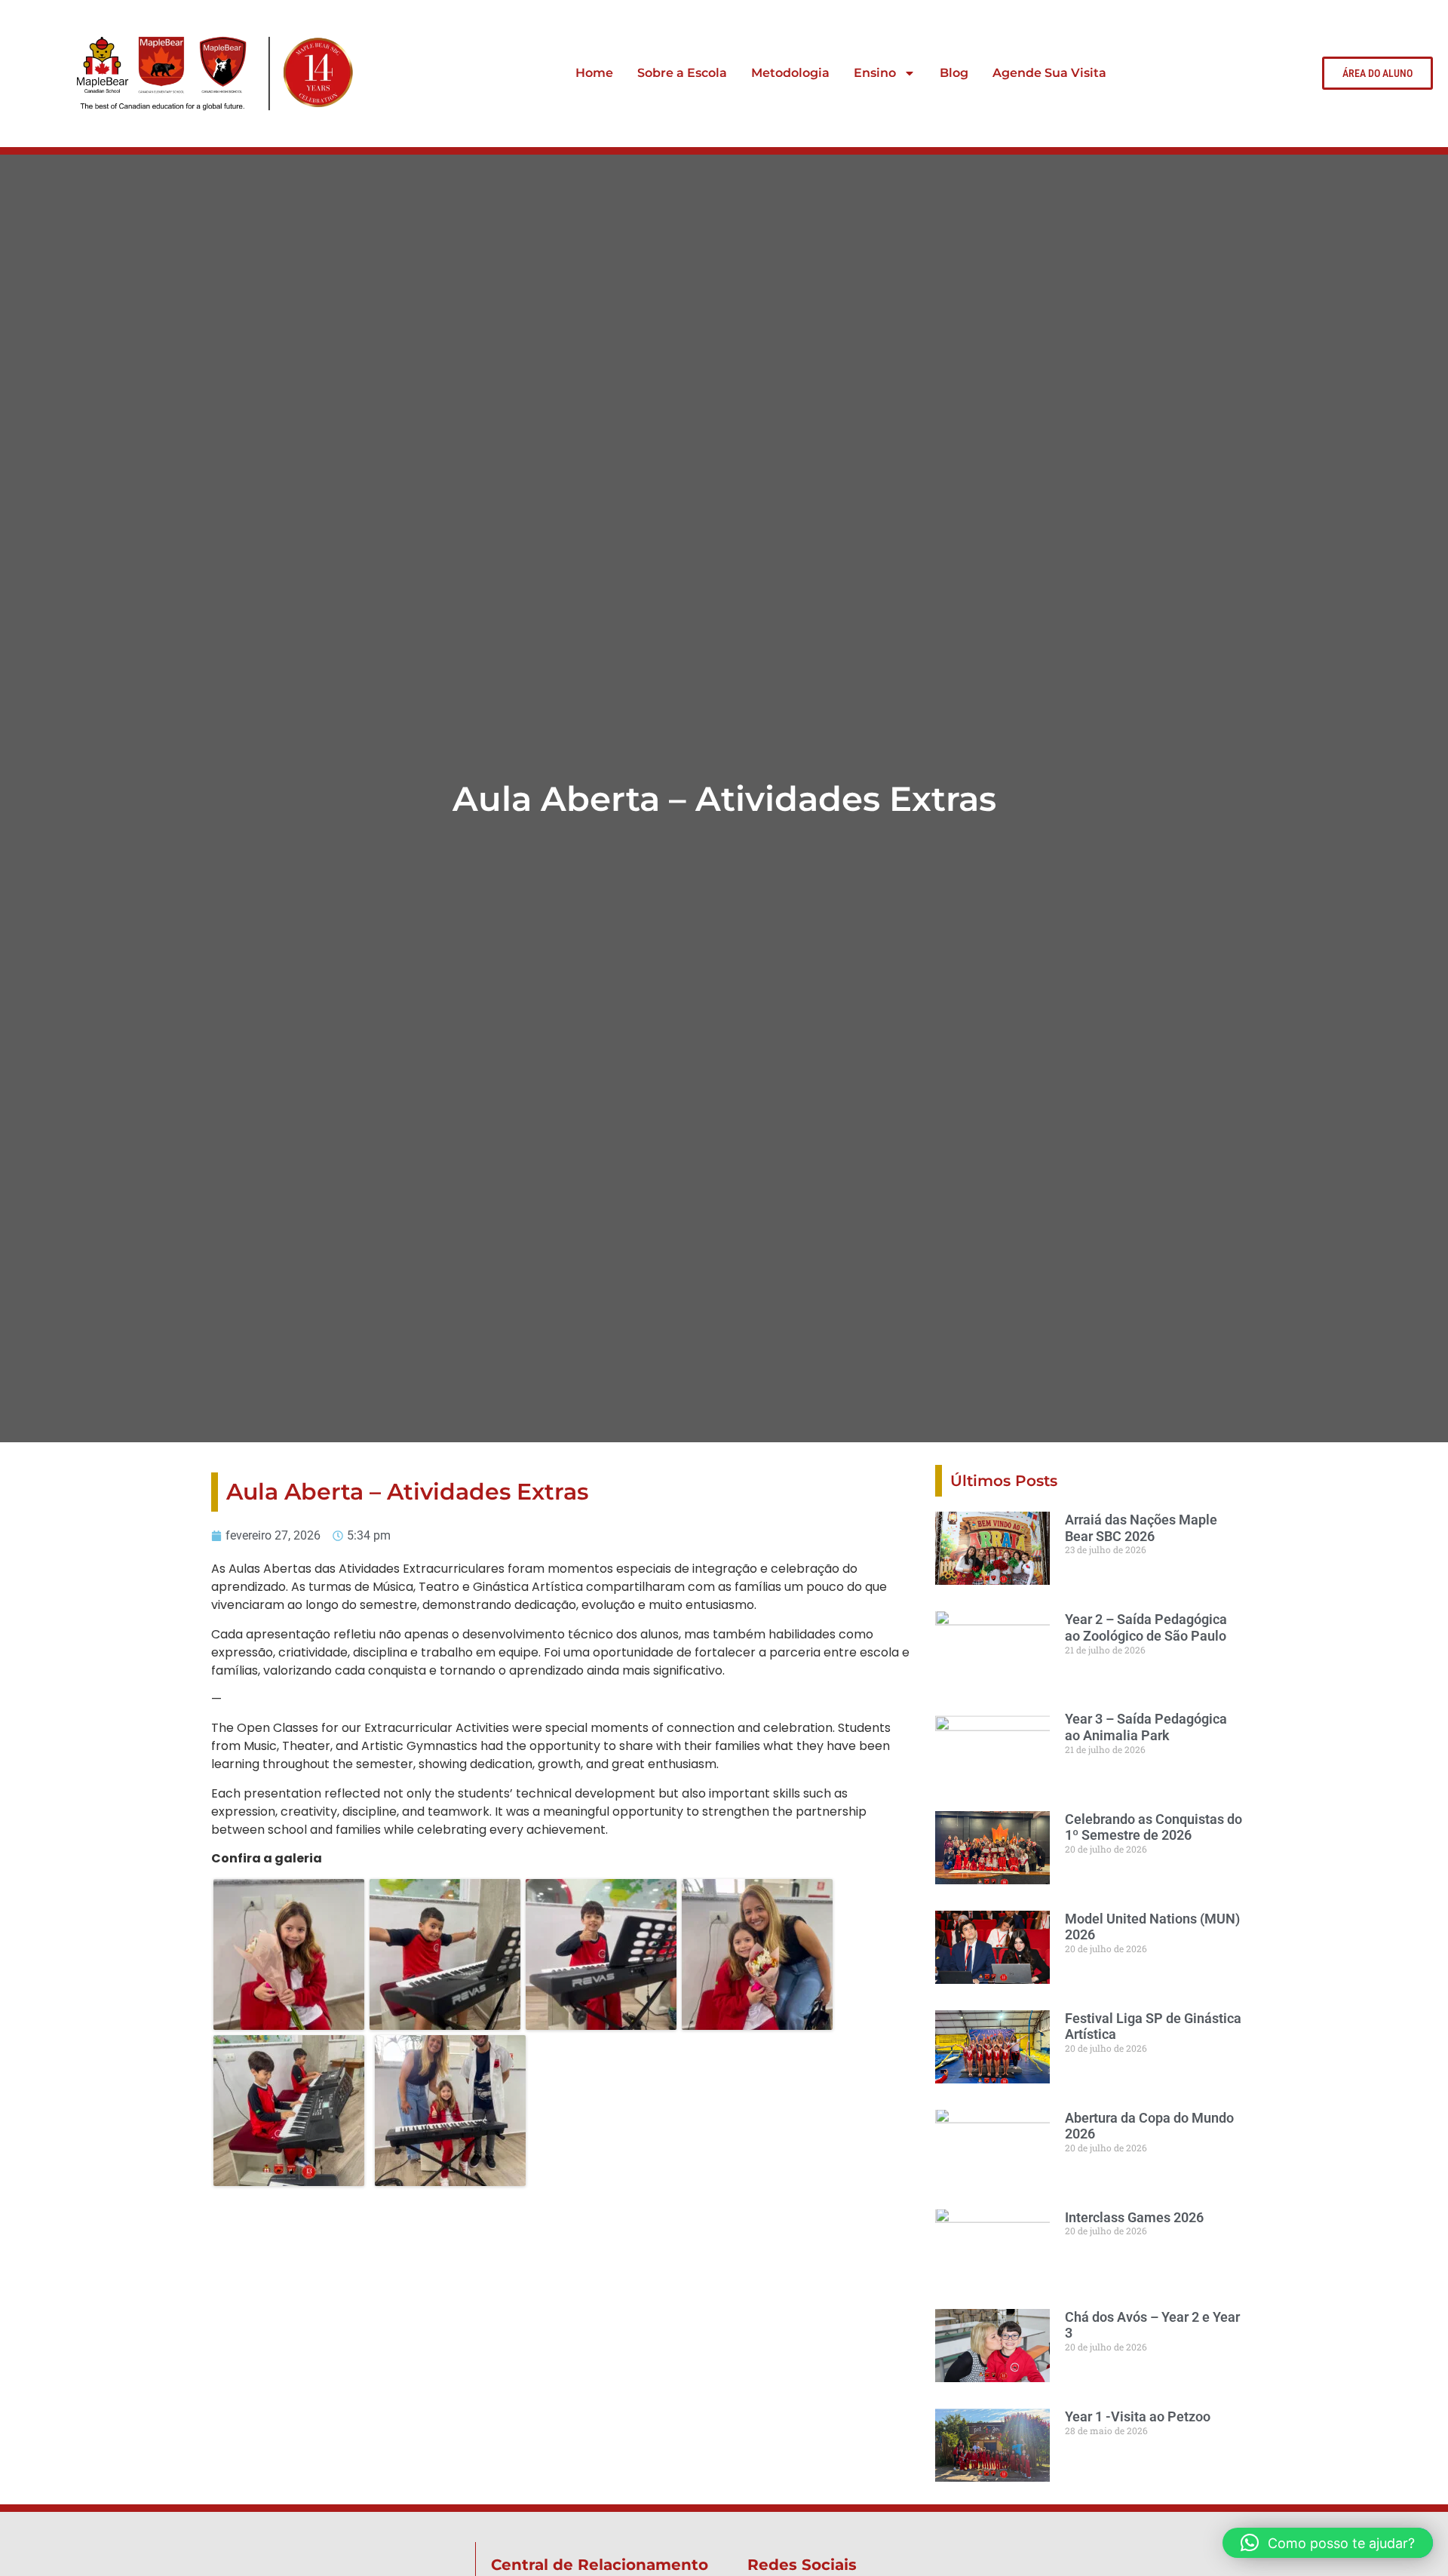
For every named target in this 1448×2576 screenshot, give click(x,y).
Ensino (875, 73)
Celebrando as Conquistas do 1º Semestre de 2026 (1153, 1827)
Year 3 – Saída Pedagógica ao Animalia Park (1146, 1727)
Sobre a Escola (682, 73)
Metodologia (790, 73)
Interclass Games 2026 (1134, 2217)
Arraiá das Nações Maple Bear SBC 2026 (1141, 1528)
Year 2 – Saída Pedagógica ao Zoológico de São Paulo (1146, 1627)
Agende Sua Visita (1049, 73)
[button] (1328, 2543)
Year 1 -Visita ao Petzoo (1138, 2416)
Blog (954, 73)
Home (594, 73)
